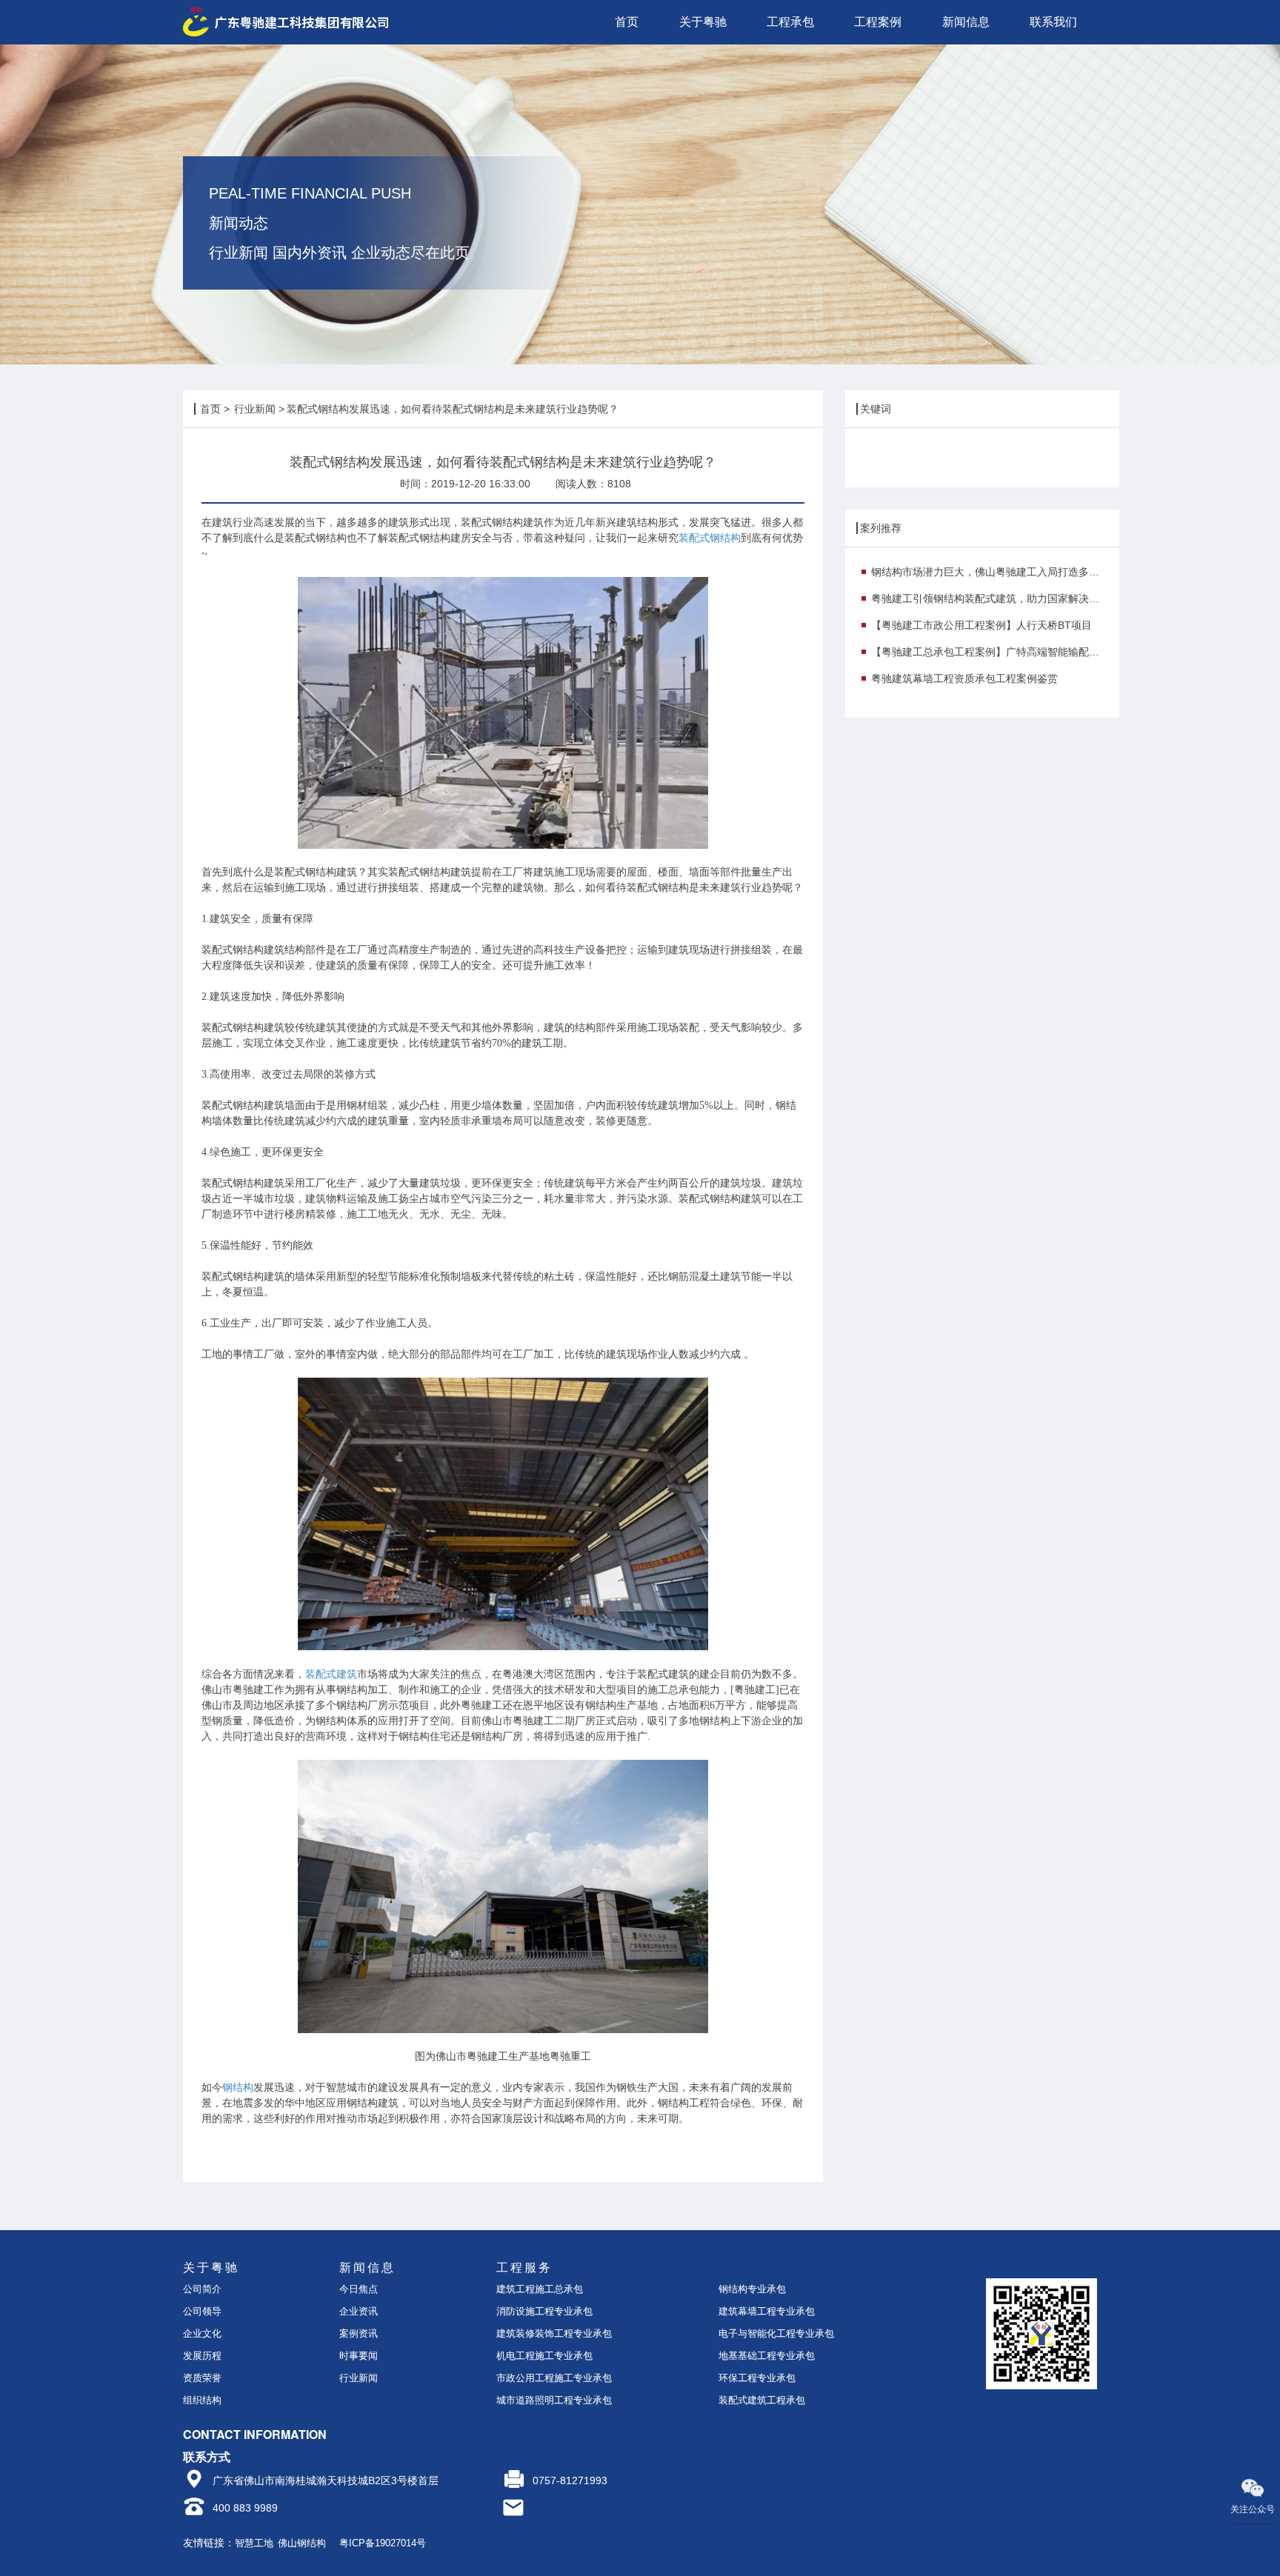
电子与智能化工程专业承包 (776, 2333)
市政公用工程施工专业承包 (554, 2378)
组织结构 (202, 2400)
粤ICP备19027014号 (383, 2543)
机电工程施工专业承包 (544, 2356)
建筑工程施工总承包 (540, 2289)
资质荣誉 (202, 2378)
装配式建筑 (331, 1674)
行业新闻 (255, 409)
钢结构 (238, 2088)
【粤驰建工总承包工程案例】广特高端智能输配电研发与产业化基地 (990, 652)
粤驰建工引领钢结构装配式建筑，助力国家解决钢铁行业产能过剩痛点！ (990, 598)
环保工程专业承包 (757, 2378)
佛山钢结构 (302, 2543)
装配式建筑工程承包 (762, 2400)
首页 (210, 409)
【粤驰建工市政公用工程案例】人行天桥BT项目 (981, 625)
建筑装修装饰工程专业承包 (554, 2333)
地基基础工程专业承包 (767, 2356)
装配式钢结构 (710, 538)
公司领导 (202, 2311)
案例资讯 (359, 2333)
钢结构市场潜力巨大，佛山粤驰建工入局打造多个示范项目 (990, 572)
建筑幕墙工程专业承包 (767, 2311)
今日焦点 (359, 2289)
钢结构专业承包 (752, 2289)
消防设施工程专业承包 (544, 2311)
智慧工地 (254, 2543)
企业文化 (202, 2333)
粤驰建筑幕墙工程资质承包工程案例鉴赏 (964, 678)
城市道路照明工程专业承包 (554, 2400)
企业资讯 (359, 2311)
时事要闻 (359, 2356)
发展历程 (202, 2356)
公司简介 (202, 2289)
